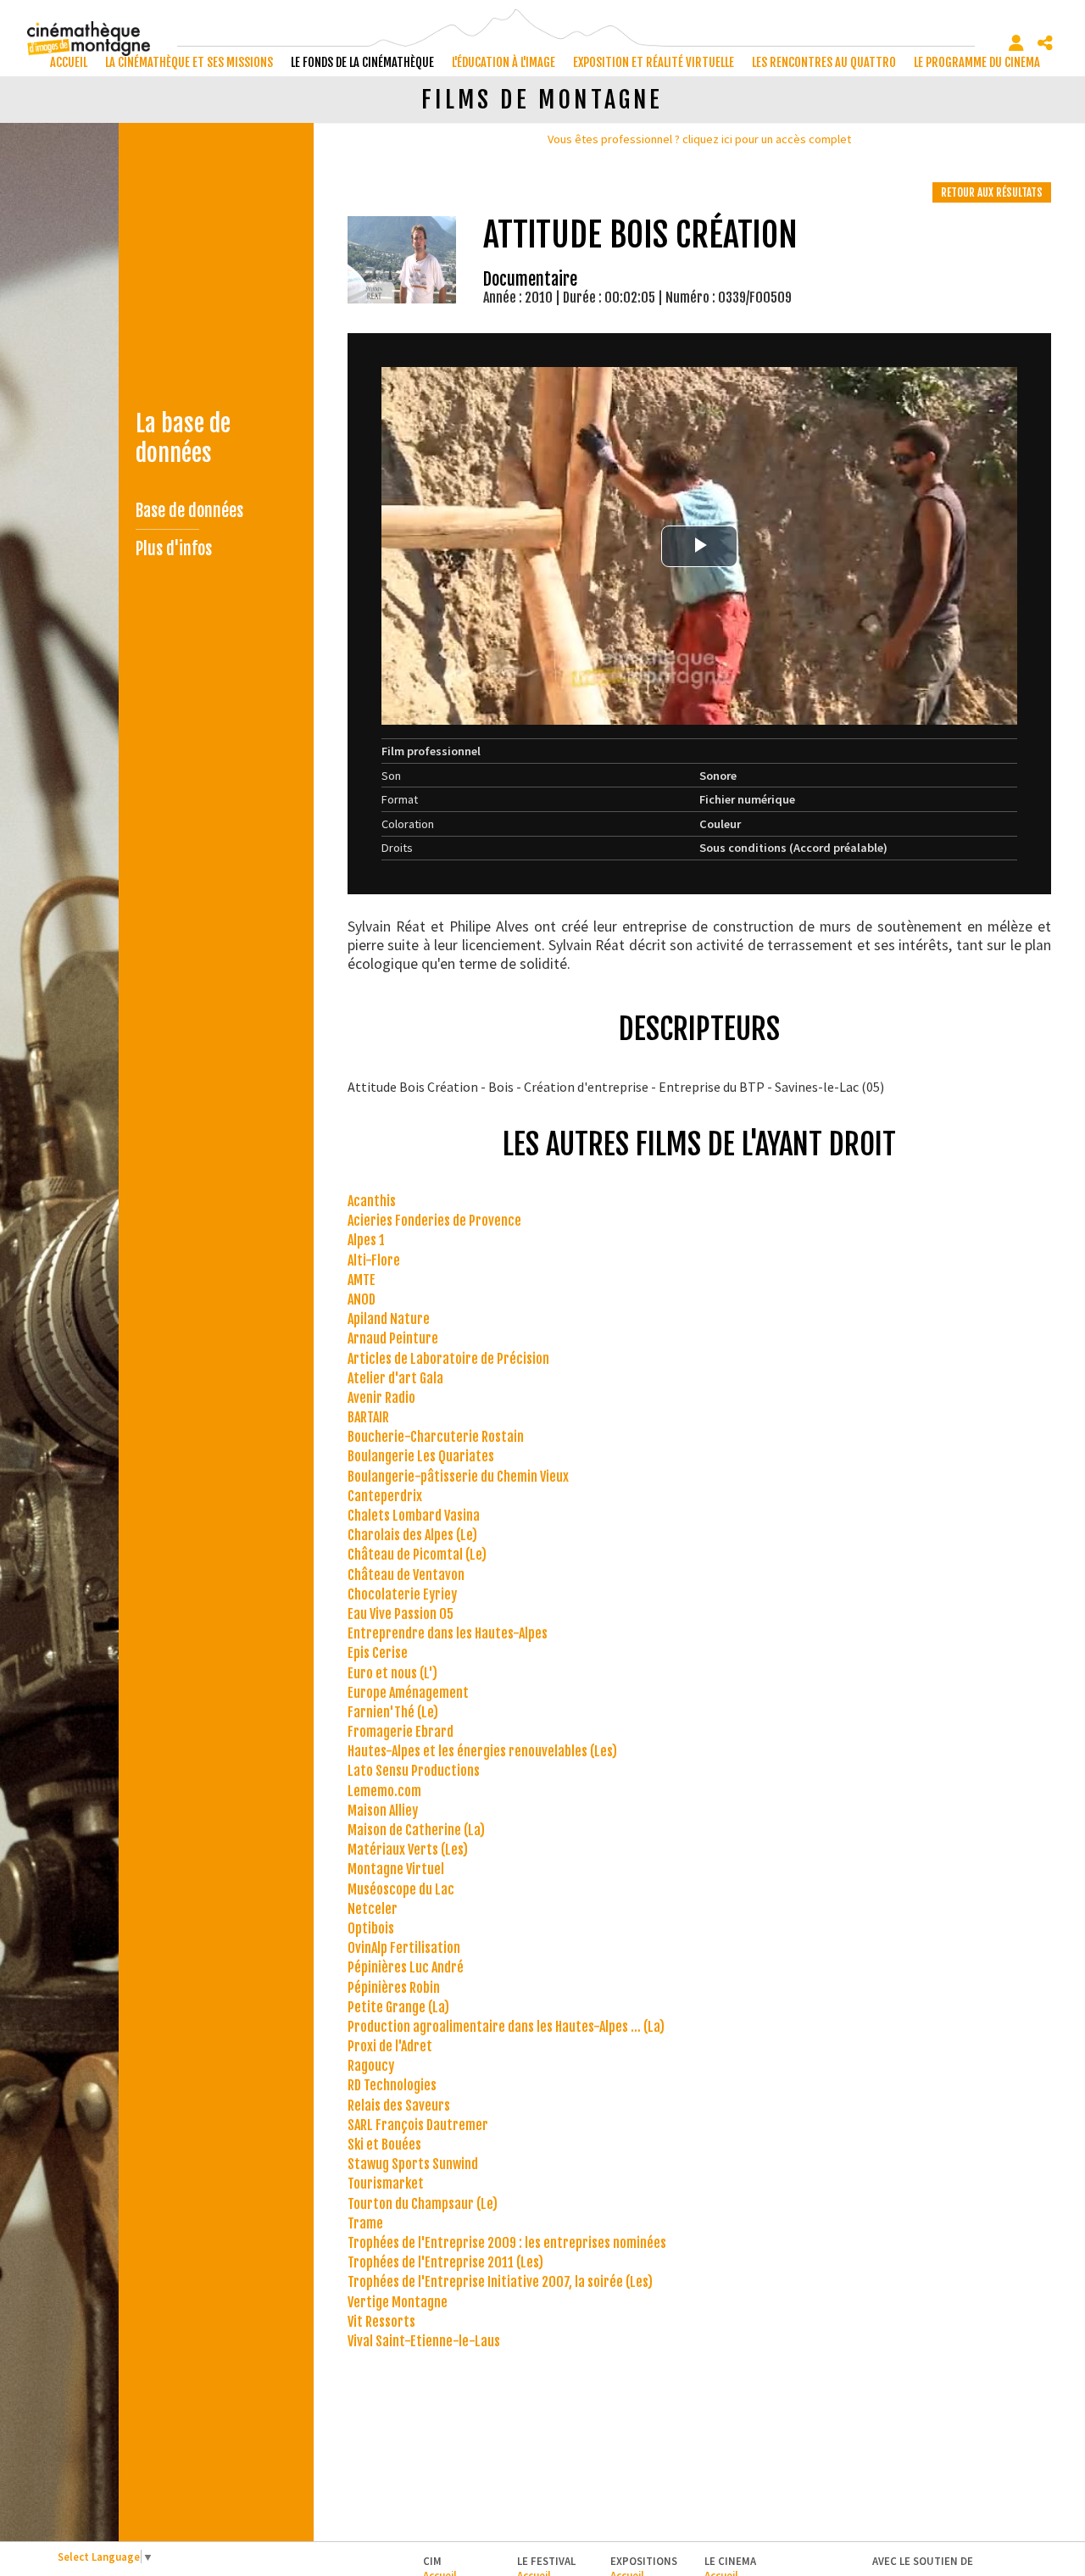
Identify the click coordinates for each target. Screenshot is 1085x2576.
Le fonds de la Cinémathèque (362, 62)
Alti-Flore (374, 1260)
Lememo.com (384, 1791)
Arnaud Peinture (393, 1338)
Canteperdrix (385, 1496)
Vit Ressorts (381, 2322)
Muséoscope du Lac (401, 1889)
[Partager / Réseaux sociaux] (1045, 43)
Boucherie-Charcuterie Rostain (436, 1437)
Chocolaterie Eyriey (402, 1594)
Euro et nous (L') (392, 1673)
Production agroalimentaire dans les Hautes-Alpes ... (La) (506, 2027)
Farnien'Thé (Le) (393, 1712)
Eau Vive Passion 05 (401, 1614)
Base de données (189, 511)
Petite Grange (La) (398, 2007)
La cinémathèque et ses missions (189, 62)
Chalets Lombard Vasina (414, 1516)
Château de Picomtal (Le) (417, 1555)
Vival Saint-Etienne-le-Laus (424, 2341)
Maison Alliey (383, 1811)
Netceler (373, 1909)
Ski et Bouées (384, 2145)
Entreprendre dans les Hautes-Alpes (448, 1633)
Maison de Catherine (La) (416, 1830)
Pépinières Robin (394, 1988)
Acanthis (372, 1201)
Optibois (371, 1928)
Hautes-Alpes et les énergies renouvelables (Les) (482, 1751)
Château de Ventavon (406, 1575)
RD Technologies (392, 2085)
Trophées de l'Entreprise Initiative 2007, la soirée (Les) (500, 2282)
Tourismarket (386, 2184)
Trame (365, 2223)
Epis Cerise (378, 1653)
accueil (69, 62)
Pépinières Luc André (406, 1967)
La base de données (183, 438)
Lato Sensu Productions (414, 1771)
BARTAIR (368, 1417)
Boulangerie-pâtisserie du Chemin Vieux (458, 1477)
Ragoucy (371, 2066)
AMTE (362, 1280)
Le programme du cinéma (977, 62)
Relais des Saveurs (399, 2106)
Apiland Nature (389, 1319)
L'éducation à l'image (504, 62)
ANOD (362, 1299)
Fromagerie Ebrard (401, 1732)
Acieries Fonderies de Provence (434, 1221)
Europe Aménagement (408, 1693)
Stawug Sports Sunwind (413, 2164)
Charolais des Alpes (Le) (412, 1535)
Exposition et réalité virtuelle (654, 62)
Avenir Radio (381, 1398)
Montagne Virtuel (396, 1869)
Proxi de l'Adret (390, 2046)
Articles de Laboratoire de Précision (448, 1359)
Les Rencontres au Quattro (824, 62)
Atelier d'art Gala (395, 1378)
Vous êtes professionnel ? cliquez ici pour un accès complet (699, 139)
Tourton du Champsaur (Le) (423, 2204)
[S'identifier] (1016, 43)
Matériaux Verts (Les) (408, 1850)
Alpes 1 (366, 1240)
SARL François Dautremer (418, 2125)
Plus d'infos (174, 549)
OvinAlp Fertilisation (404, 1948)
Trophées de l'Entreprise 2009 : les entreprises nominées (507, 2243)
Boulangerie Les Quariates (421, 1456)
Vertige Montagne (398, 2302)
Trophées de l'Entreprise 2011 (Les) (445, 2262)
